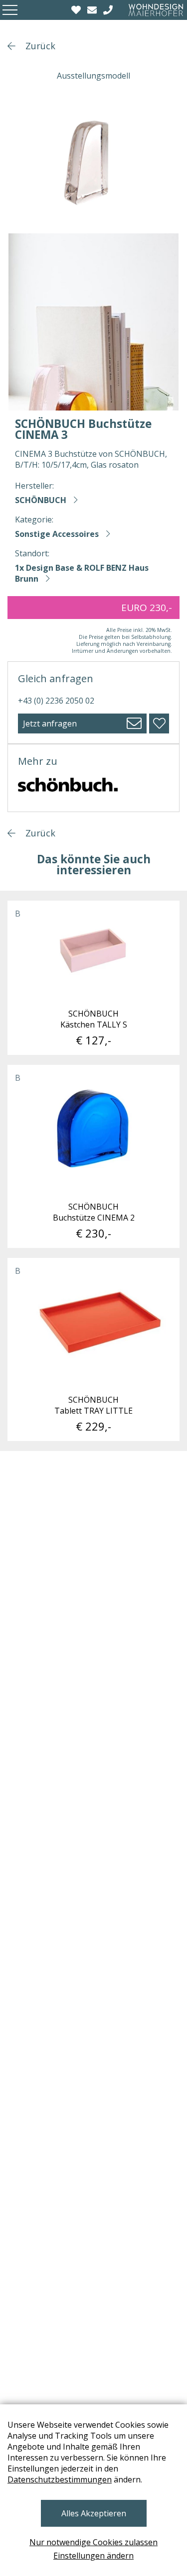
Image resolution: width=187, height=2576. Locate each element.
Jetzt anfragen (50, 723)
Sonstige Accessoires (57, 534)
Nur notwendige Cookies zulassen (93, 2542)
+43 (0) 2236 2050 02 (56, 701)
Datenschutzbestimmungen (60, 2479)
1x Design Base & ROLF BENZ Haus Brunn (82, 573)
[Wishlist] (77, 10)
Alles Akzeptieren (94, 2513)
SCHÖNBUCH (41, 500)
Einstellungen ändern (93, 2556)
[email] (93, 10)
